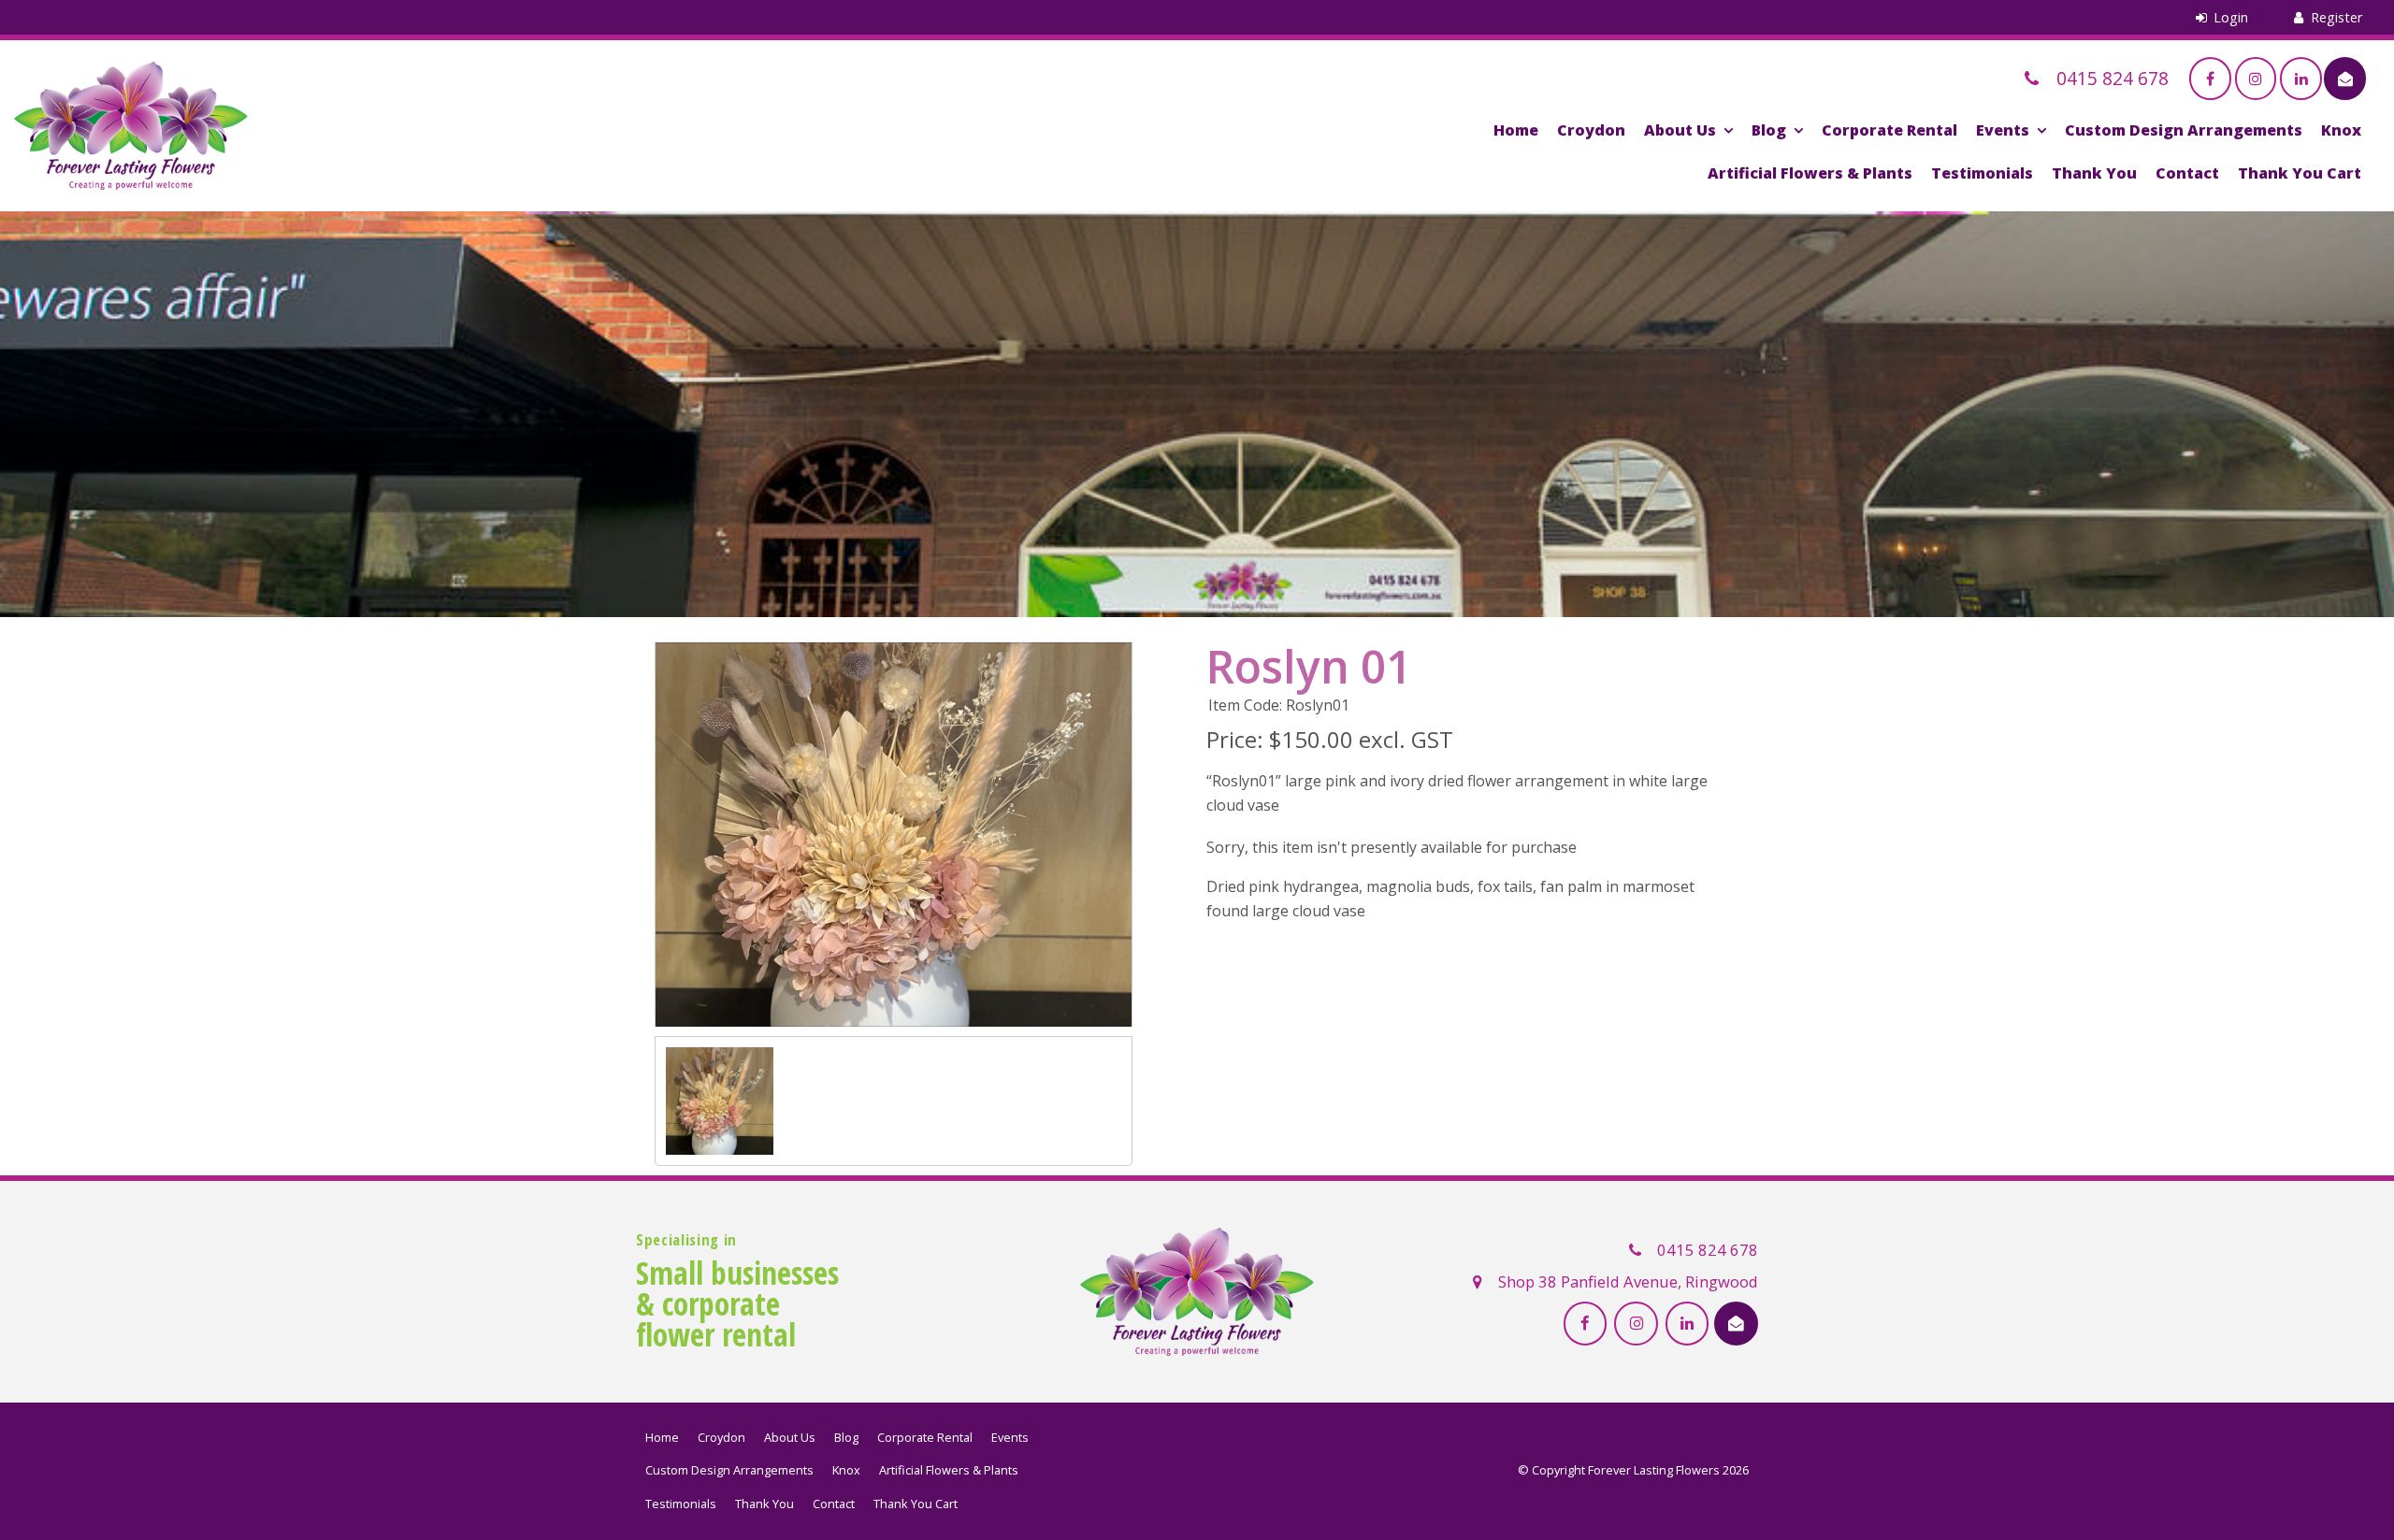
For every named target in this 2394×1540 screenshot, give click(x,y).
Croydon (1591, 130)
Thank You (2094, 173)
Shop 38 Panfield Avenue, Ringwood (1628, 1281)
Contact (2187, 173)
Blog (1769, 130)
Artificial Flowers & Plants (1810, 173)
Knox (2341, 130)
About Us (1680, 130)
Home (1516, 130)
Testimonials (1982, 173)
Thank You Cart (2300, 173)
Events (2003, 130)
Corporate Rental (1889, 130)
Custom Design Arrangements (2184, 130)
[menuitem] (662, 1438)
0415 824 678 (1708, 1250)
